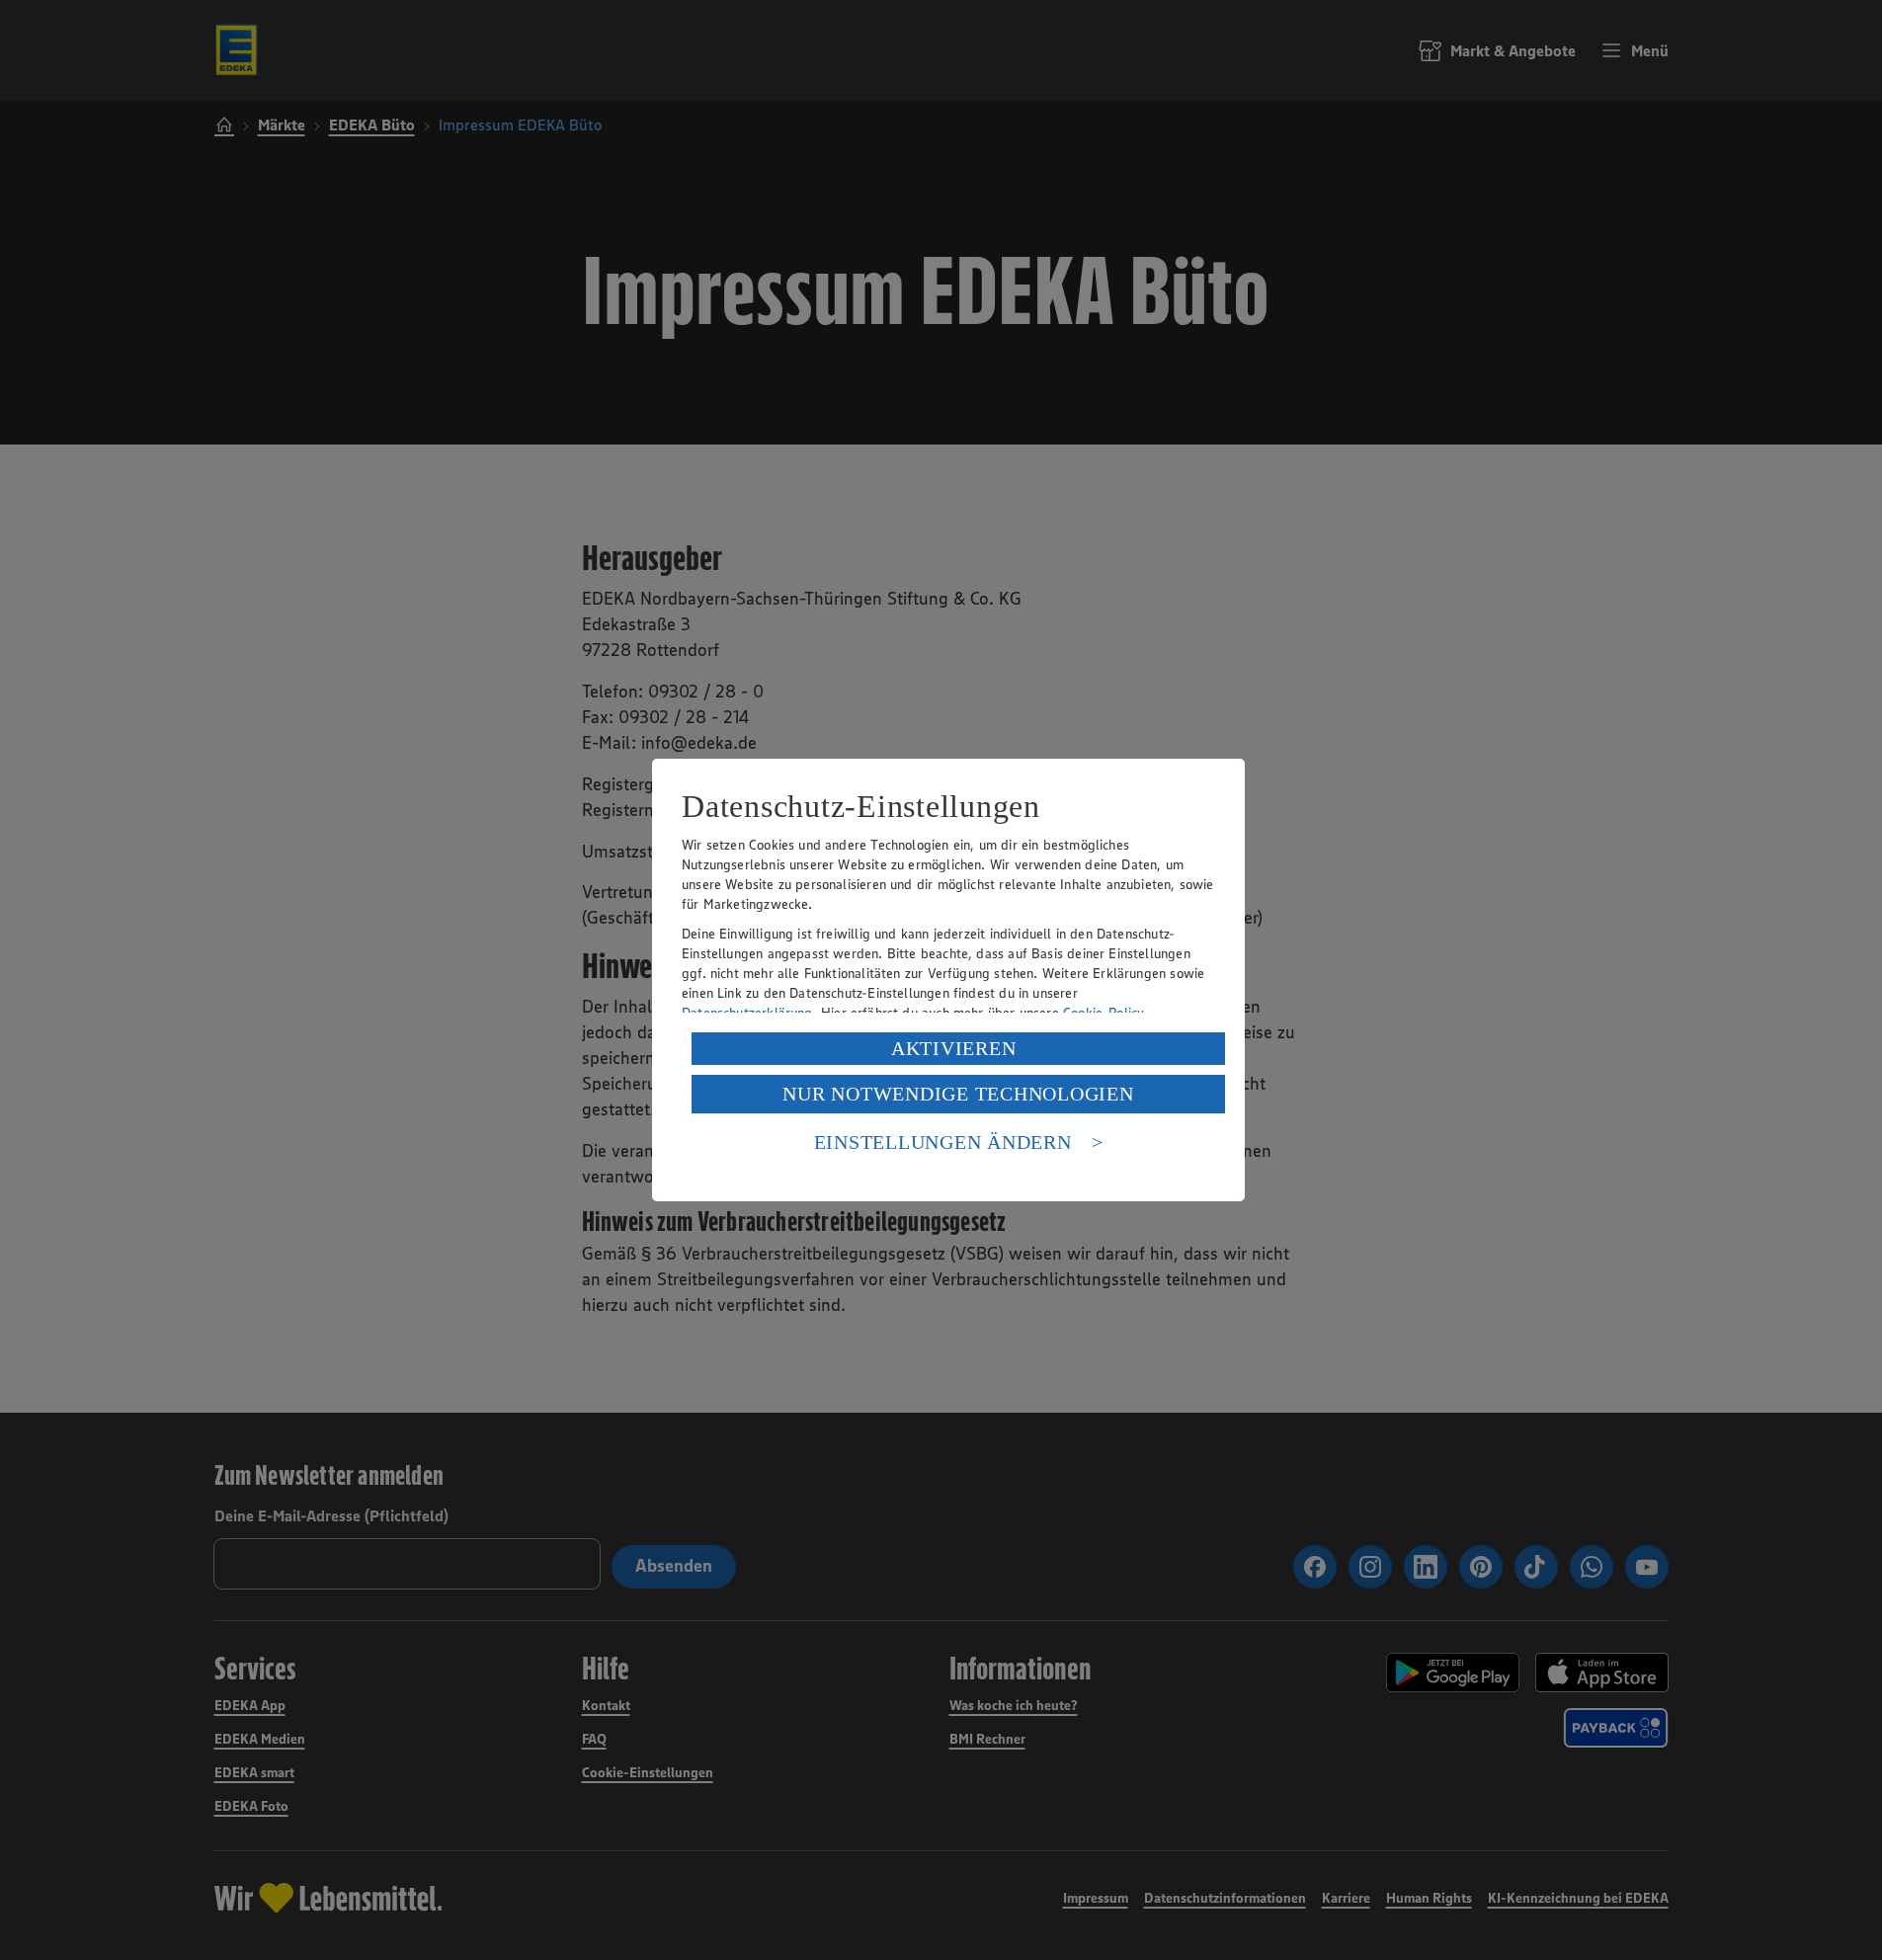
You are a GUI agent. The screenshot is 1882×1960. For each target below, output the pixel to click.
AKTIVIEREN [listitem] (954, 1048)
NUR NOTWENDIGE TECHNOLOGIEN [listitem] (958, 1094)
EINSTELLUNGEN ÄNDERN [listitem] (943, 1142)
